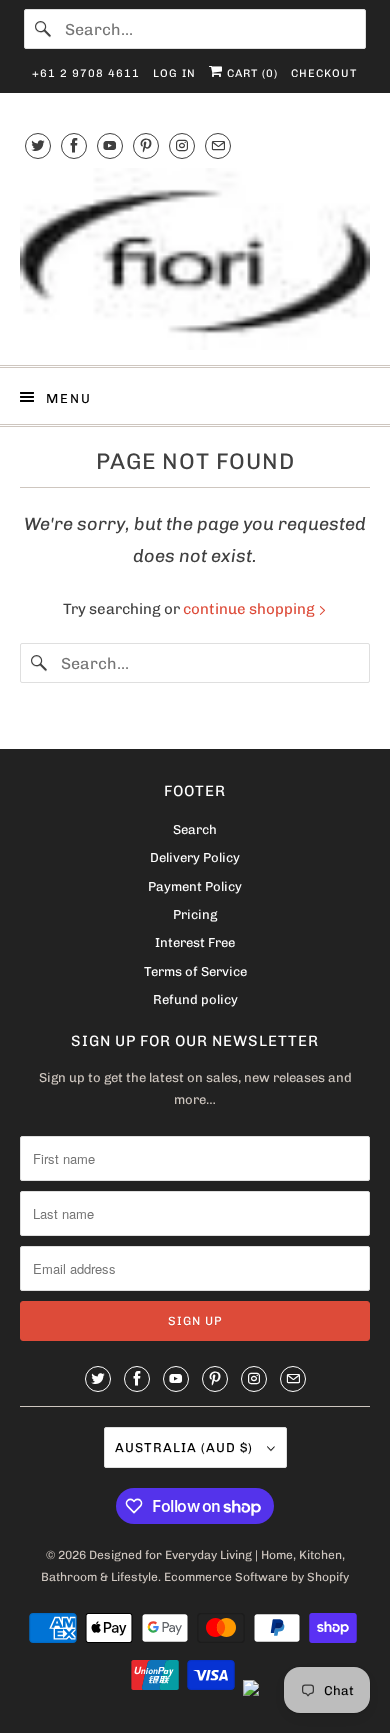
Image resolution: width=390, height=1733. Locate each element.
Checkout (324, 73)
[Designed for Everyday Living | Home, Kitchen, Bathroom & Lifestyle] (195, 259)
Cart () (250, 73)
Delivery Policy (195, 857)
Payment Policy (195, 886)
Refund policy (195, 999)
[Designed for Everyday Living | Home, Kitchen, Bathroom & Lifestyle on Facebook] (74, 145)
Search (195, 829)
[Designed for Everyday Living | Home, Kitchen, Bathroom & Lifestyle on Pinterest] (146, 145)
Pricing (195, 914)
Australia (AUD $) (186, 1447)
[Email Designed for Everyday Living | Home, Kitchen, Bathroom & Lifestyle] (218, 145)
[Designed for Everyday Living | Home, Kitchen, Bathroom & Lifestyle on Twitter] (38, 145)
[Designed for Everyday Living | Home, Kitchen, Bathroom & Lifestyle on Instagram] (182, 145)
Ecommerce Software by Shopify (256, 1577)
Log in (174, 73)
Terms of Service (195, 971)
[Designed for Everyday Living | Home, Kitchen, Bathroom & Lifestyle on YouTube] (110, 145)
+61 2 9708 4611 (86, 73)
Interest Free (195, 942)
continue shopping (250, 609)
